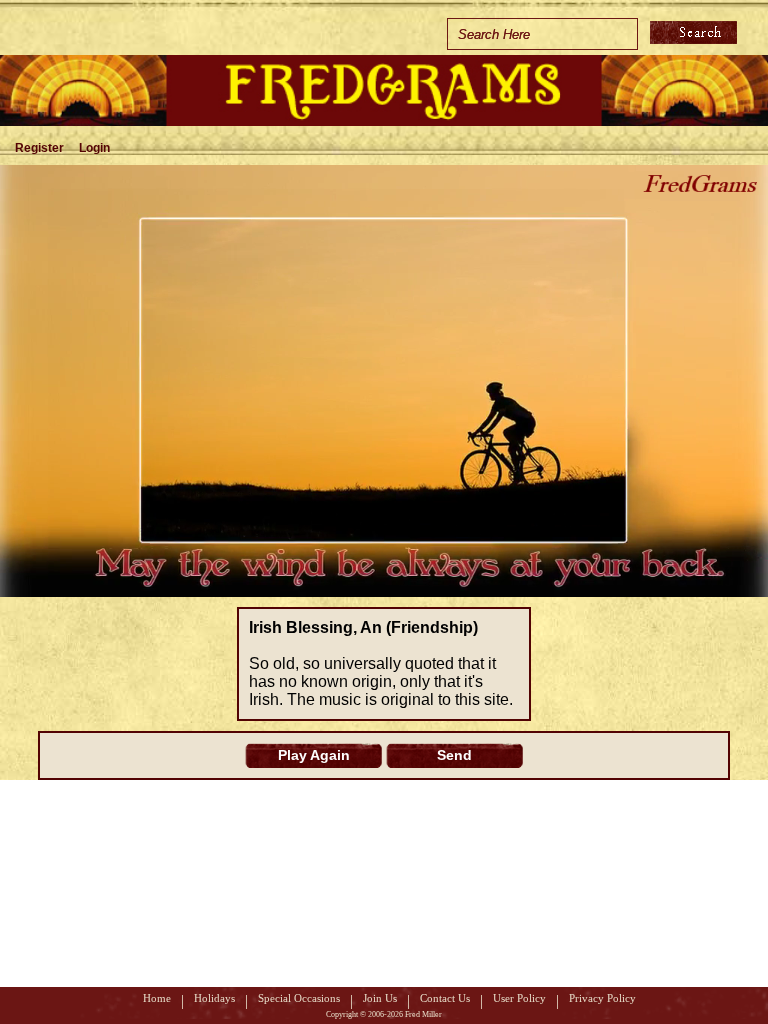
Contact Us (445, 998)
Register (39, 148)
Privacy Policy (602, 998)
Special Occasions (299, 998)
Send (454, 755)
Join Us (380, 998)
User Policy (519, 998)
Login (94, 148)
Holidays (214, 998)
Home (157, 998)
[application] (384, 381)
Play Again (314, 755)
